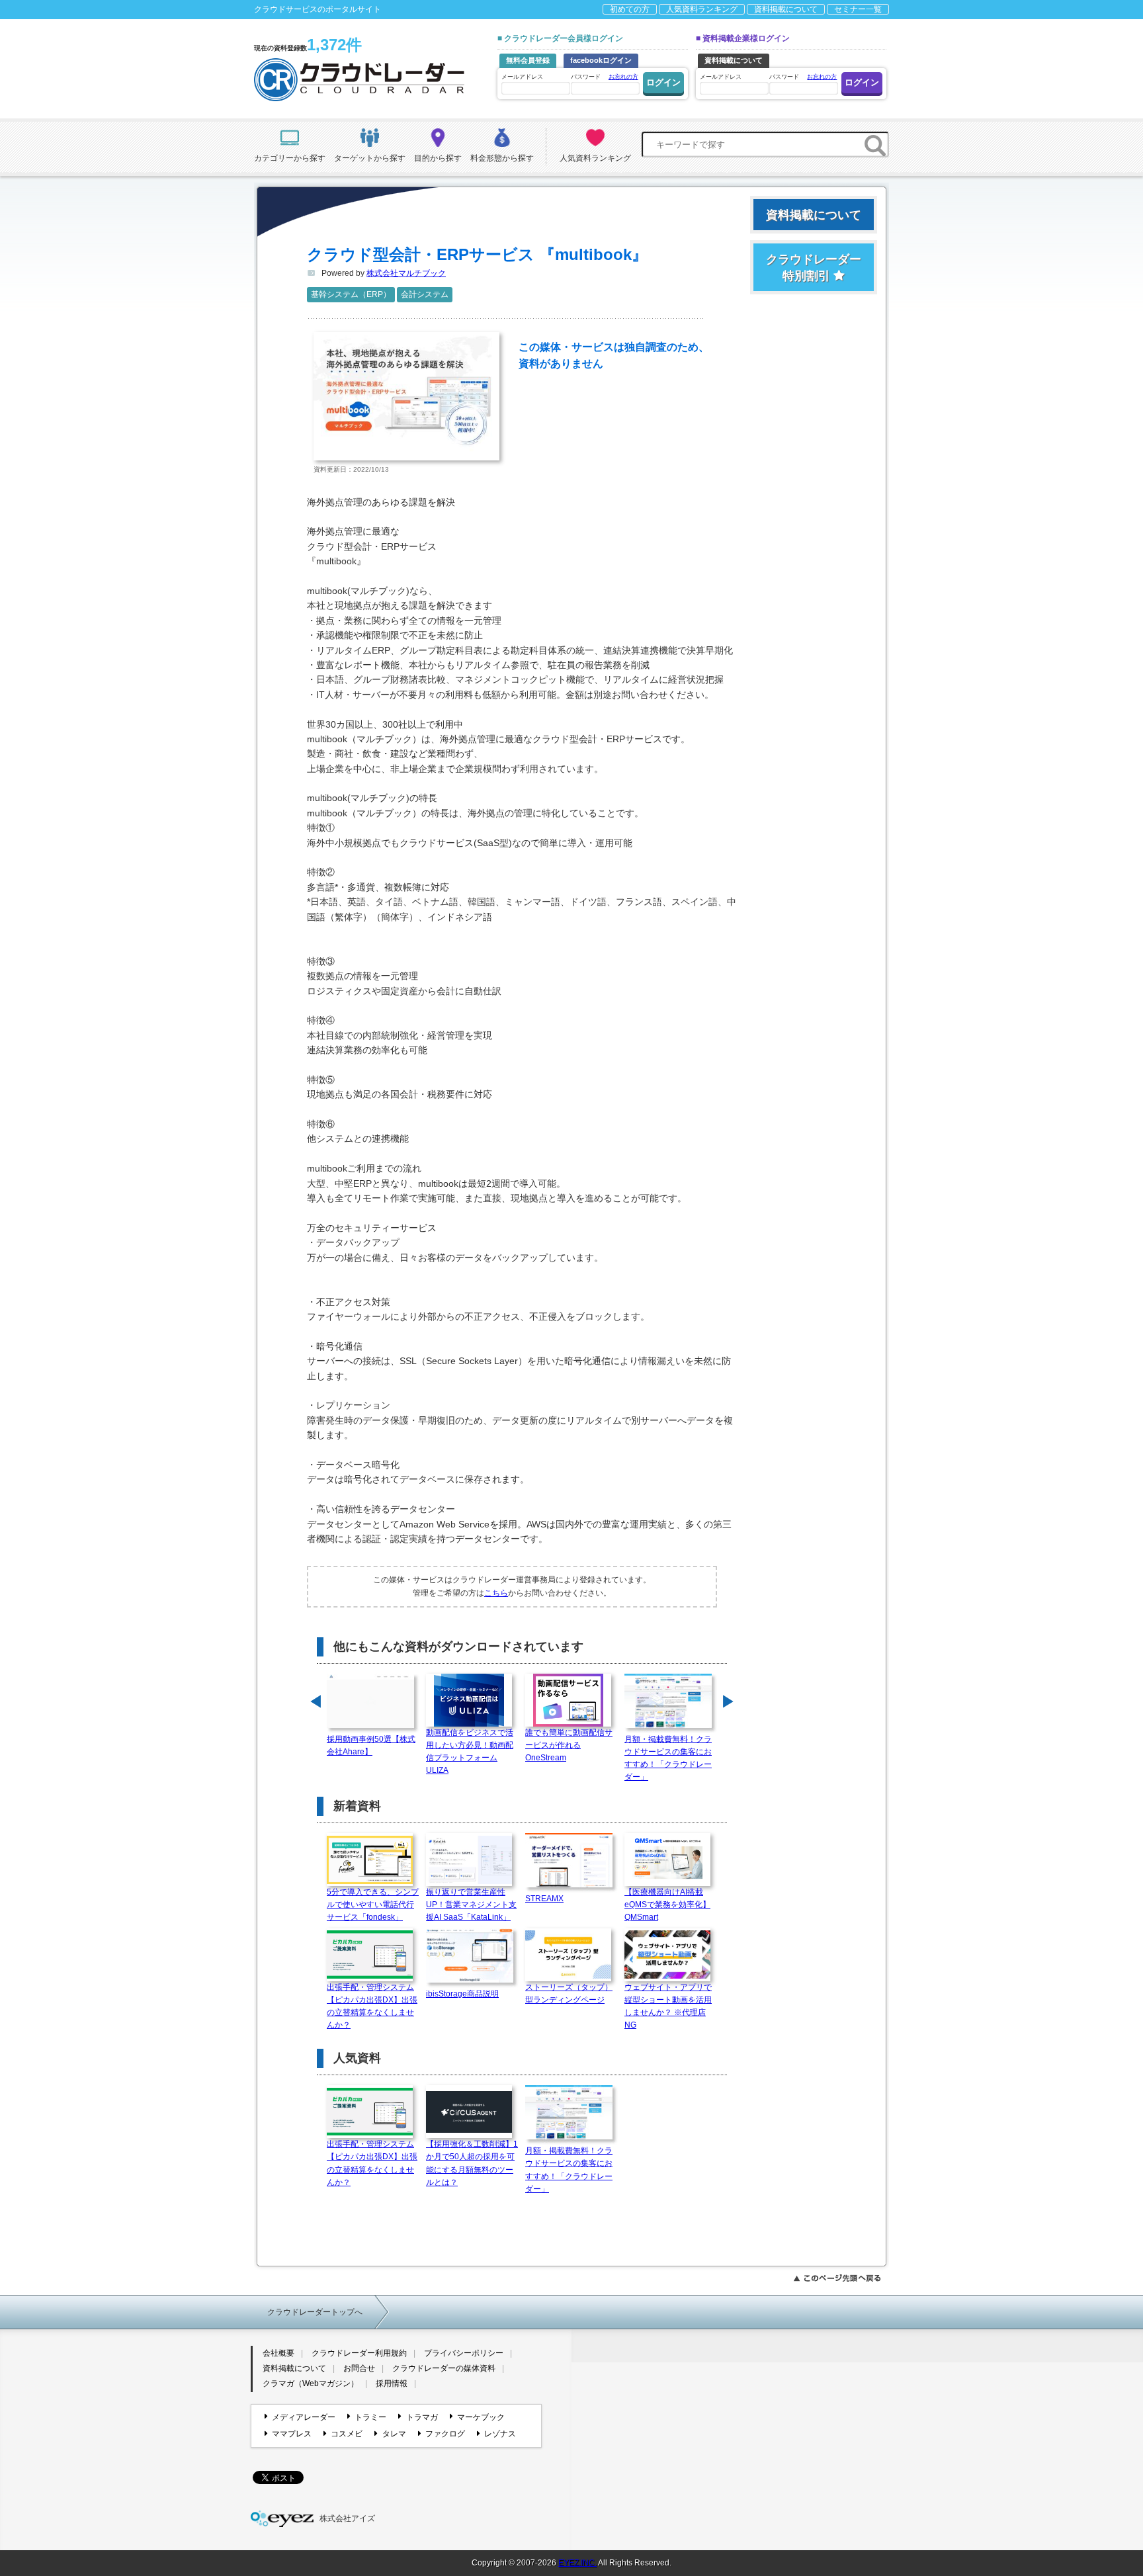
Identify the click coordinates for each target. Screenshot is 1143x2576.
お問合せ (359, 2368)
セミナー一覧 (858, 9)
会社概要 (278, 2353)
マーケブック (481, 2417)
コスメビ (347, 2434)
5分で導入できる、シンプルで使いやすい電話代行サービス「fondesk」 (373, 1905)
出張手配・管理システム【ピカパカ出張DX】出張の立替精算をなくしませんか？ (372, 2006)
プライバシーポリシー (464, 2353)
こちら (496, 1593)
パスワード (605, 77)
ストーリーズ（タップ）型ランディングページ (569, 1994)
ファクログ (445, 2434)
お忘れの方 (623, 77)
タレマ (394, 2434)
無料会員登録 (528, 60)
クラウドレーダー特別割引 (814, 268)
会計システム (425, 294)
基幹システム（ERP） (351, 294)
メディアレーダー (304, 2417)
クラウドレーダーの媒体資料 (444, 2368)
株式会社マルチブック (406, 273)
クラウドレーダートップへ (315, 2312)
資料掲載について (786, 9)
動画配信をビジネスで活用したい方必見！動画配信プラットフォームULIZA (470, 1752)
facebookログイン (601, 60)
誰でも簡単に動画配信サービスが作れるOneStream (569, 1745)
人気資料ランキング (702, 9)
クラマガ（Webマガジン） (311, 2383)
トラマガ (422, 2417)
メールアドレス (522, 77)
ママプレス (292, 2434)
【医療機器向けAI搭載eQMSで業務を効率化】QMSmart (667, 1905)
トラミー (370, 2417)
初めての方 (630, 9)
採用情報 (392, 2383)
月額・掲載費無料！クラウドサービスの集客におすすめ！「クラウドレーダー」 (668, 1758)
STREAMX (544, 1899)
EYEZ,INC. (577, 2563)
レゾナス (500, 2434)
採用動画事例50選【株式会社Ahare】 (371, 1745)
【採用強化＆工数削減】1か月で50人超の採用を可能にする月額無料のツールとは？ (472, 2163)
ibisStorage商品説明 (462, 1994)
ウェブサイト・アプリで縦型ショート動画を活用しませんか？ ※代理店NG (668, 2006)
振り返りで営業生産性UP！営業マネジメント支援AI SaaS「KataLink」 (471, 1905)
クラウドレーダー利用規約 (359, 2353)
